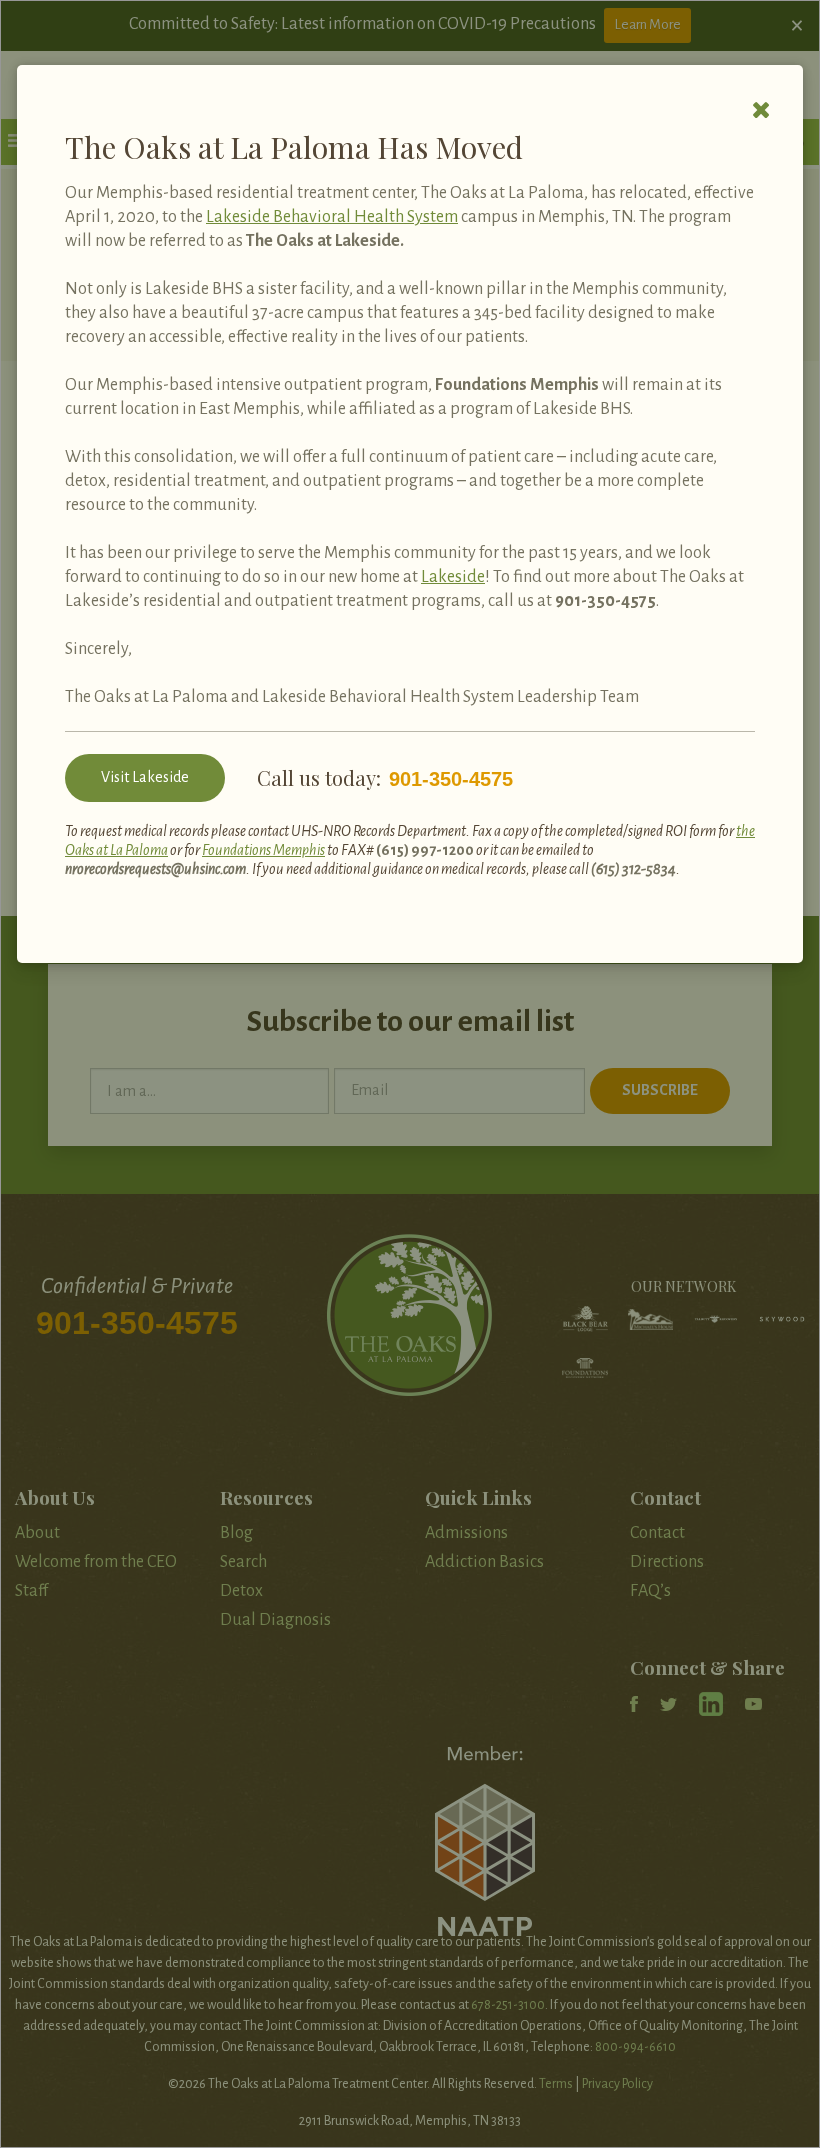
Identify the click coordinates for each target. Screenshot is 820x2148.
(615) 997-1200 (425, 850)
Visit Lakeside (145, 777)
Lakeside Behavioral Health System (332, 217)
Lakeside (453, 577)
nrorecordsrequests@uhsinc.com (155, 869)
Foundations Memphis (263, 850)
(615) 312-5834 (633, 869)
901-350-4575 (605, 601)
